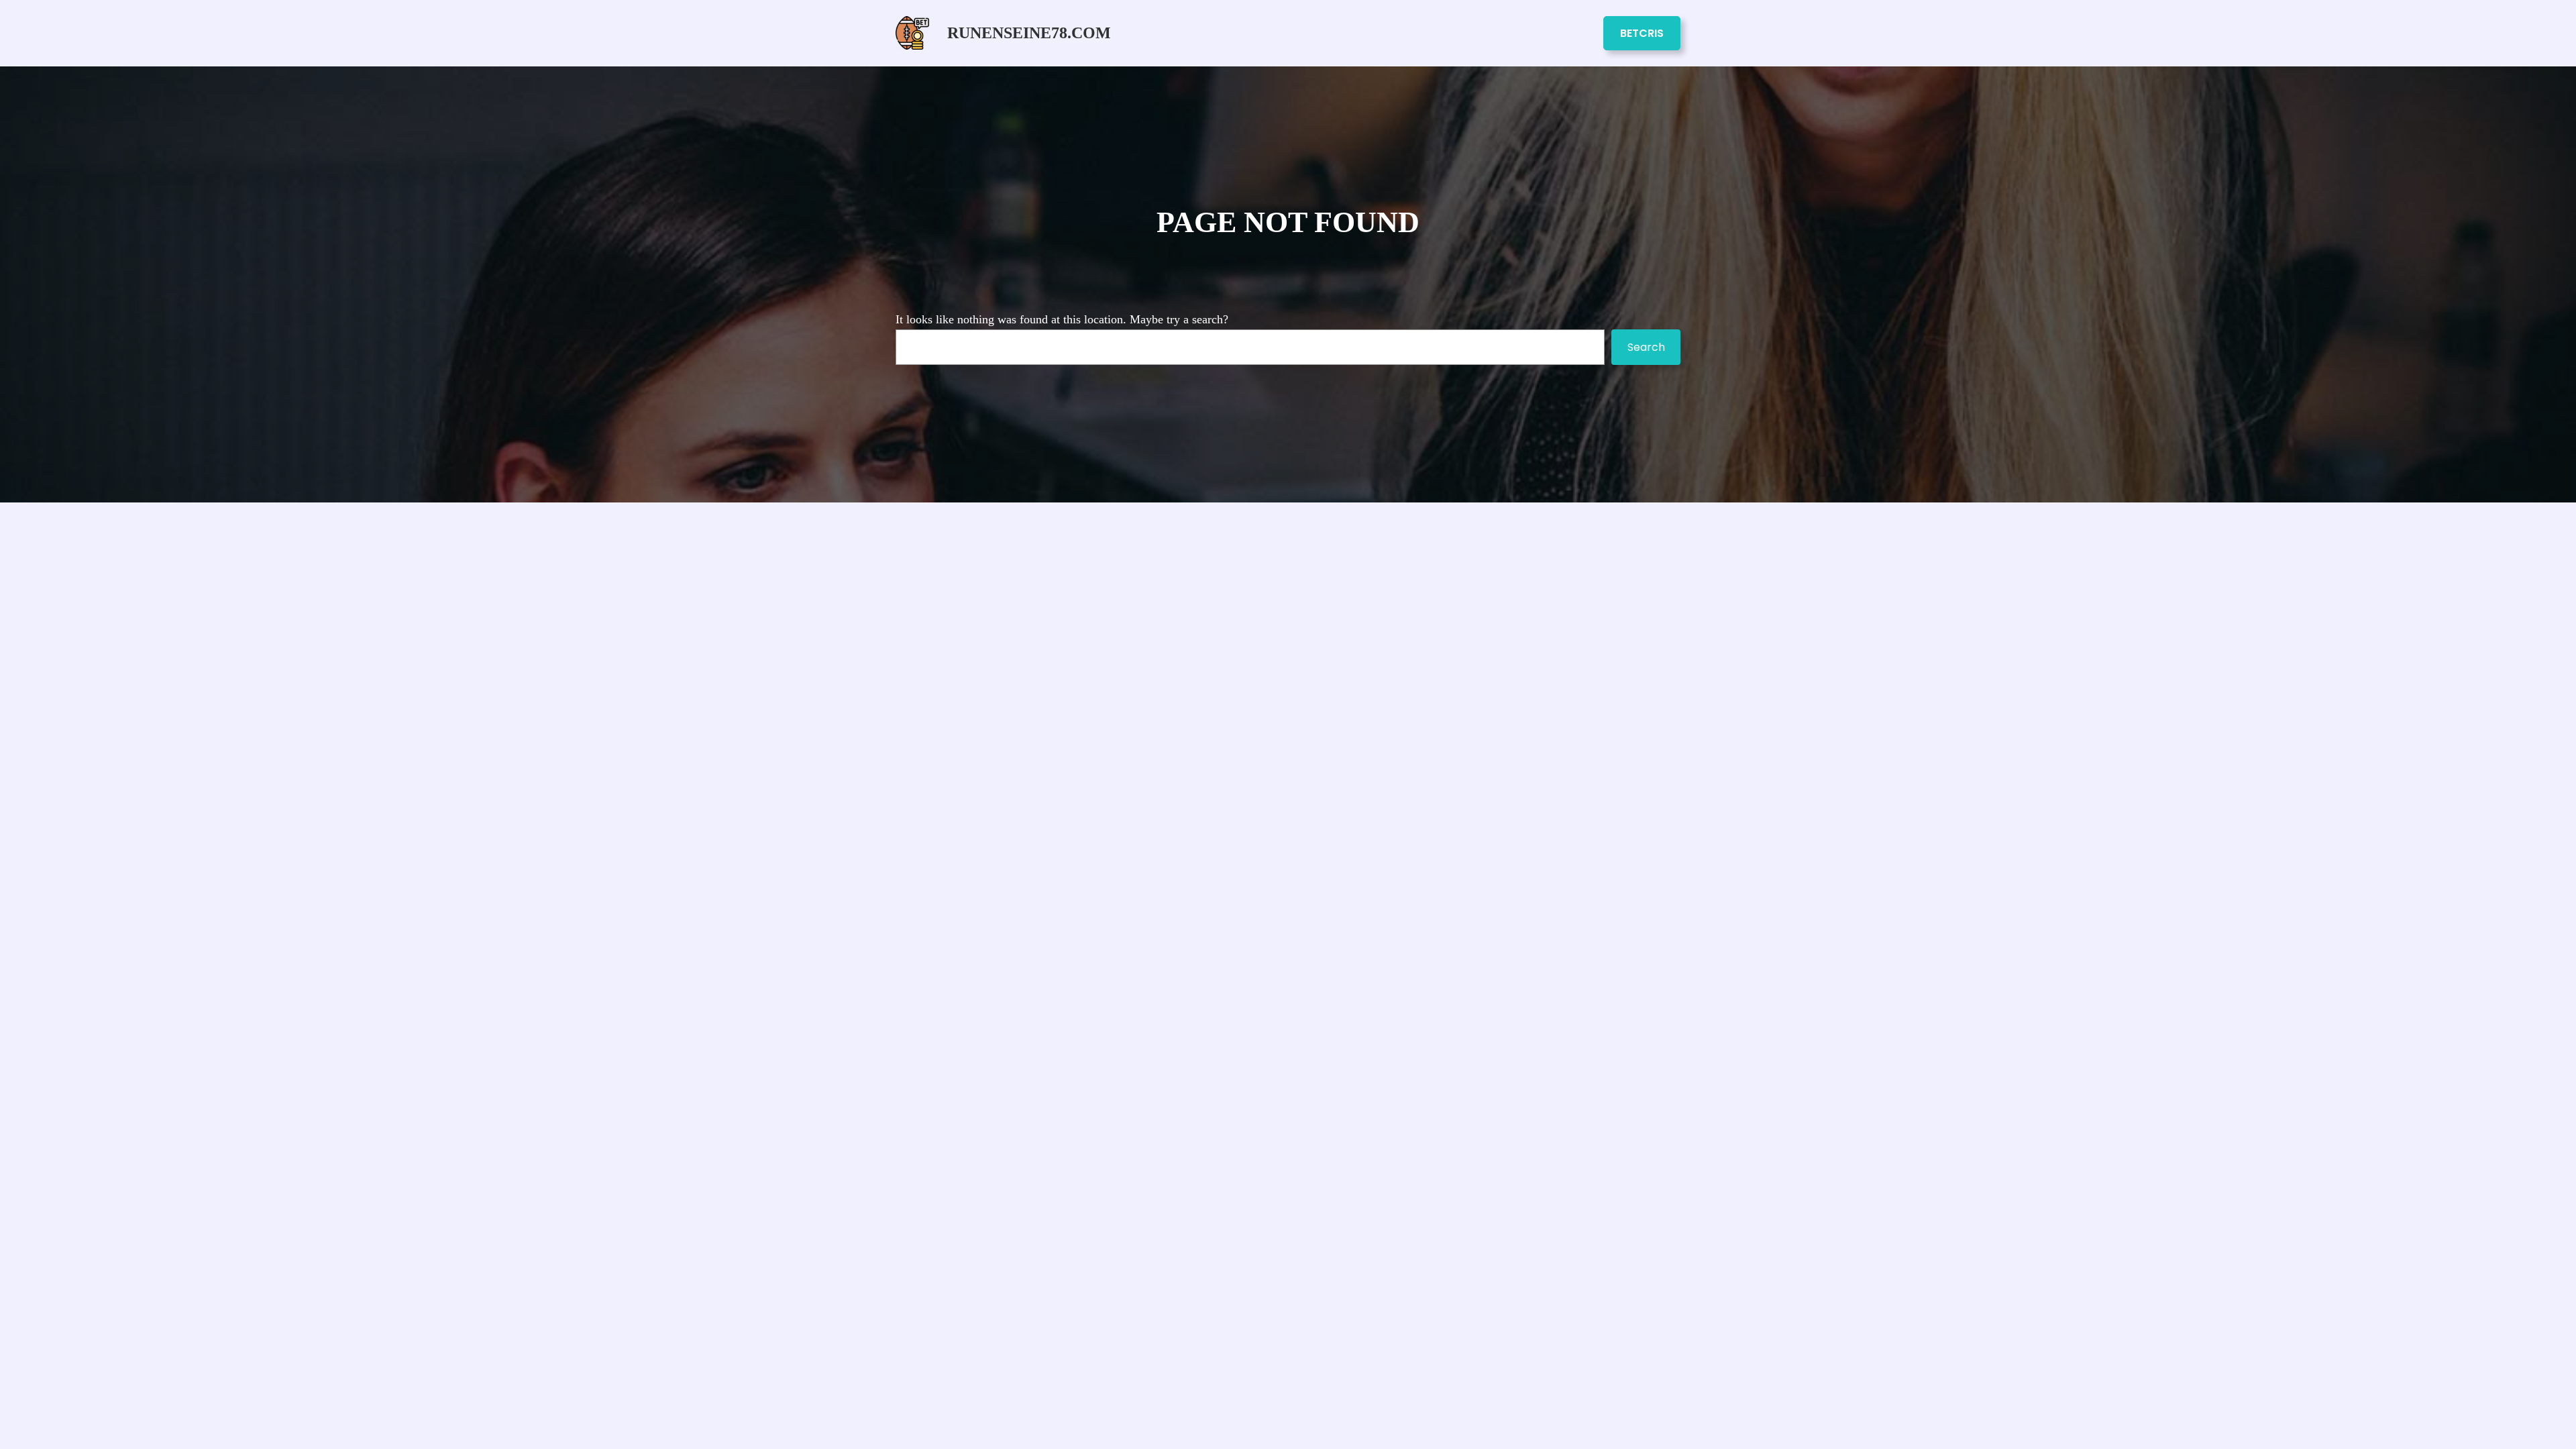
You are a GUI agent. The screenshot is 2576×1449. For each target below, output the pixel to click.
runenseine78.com (1029, 33)
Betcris (1642, 33)
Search (1646, 347)
